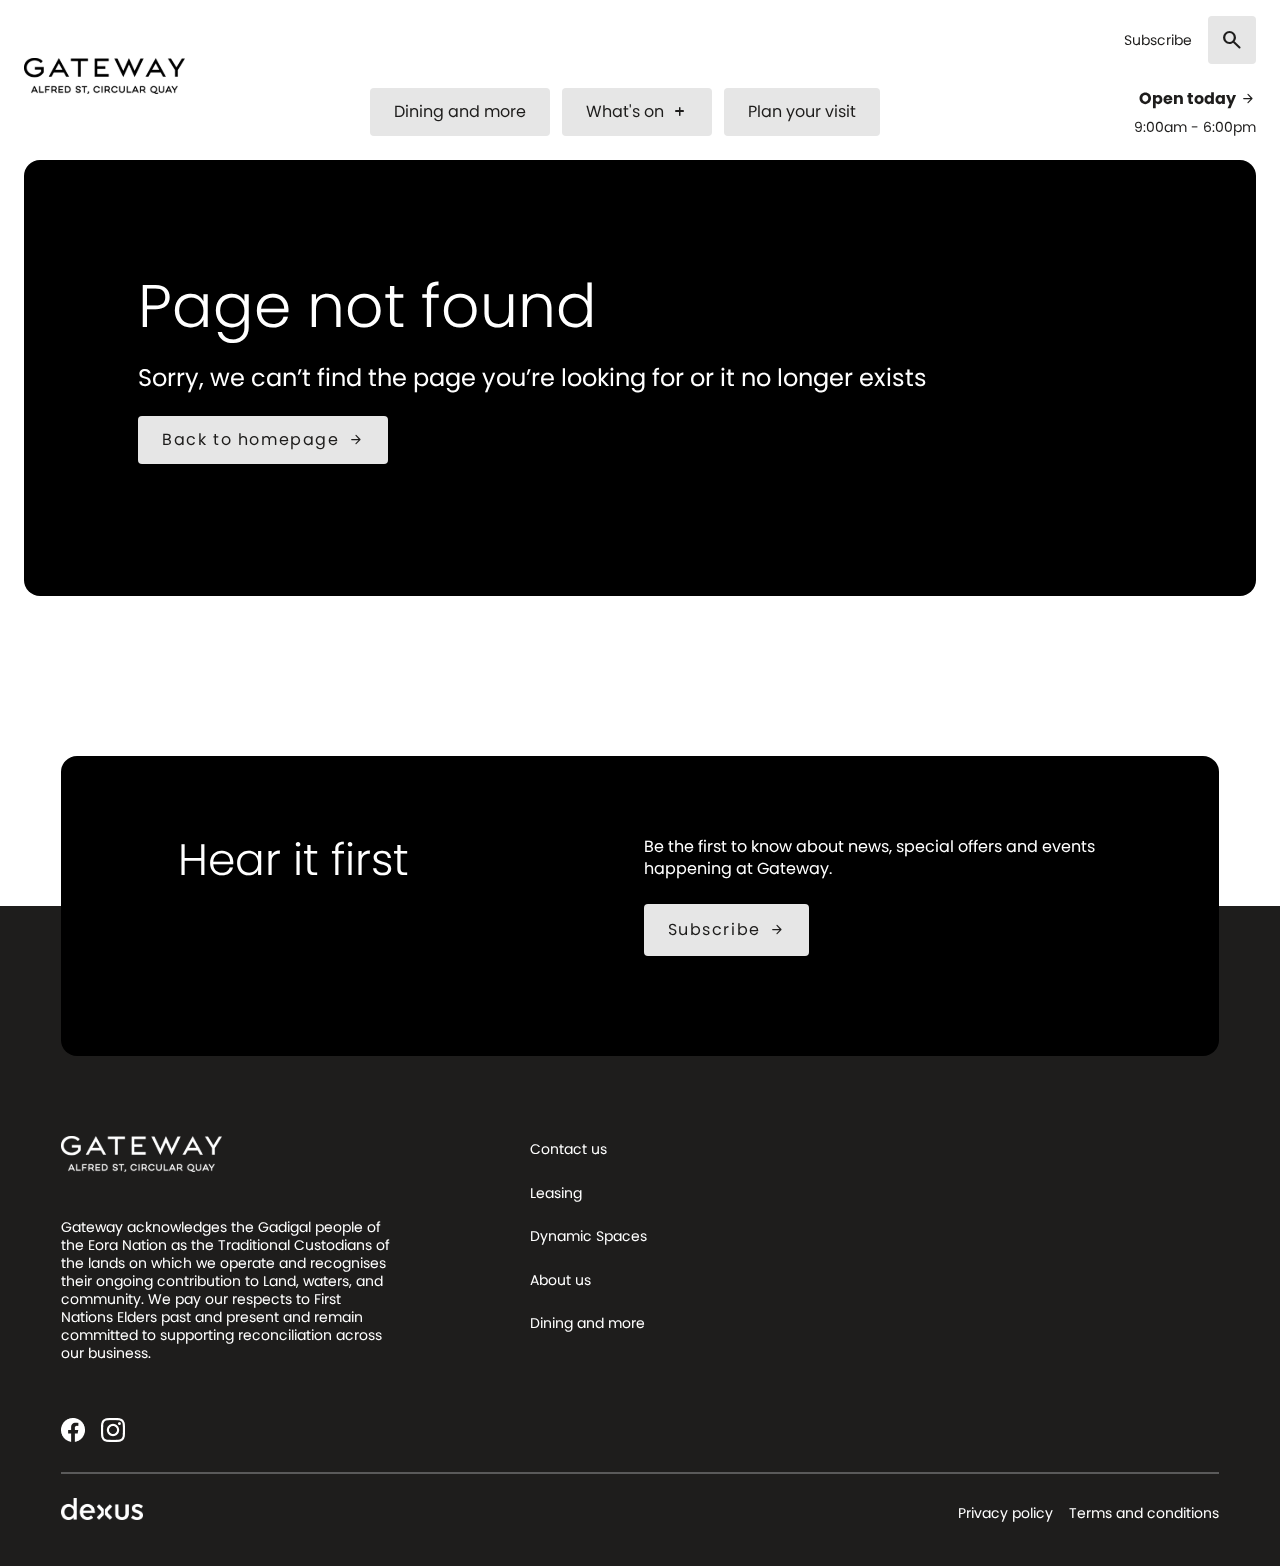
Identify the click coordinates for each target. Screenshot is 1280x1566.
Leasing (556, 1193)
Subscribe (1158, 40)
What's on (637, 111)
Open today (1197, 99)
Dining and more (460, 111)
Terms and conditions (1144, 1513)
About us (560, 1280)
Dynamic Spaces (588, 1236)
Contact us (568, 1149)
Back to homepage (263, 439)
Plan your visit (802, 111)
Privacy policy (1005, 1513)
